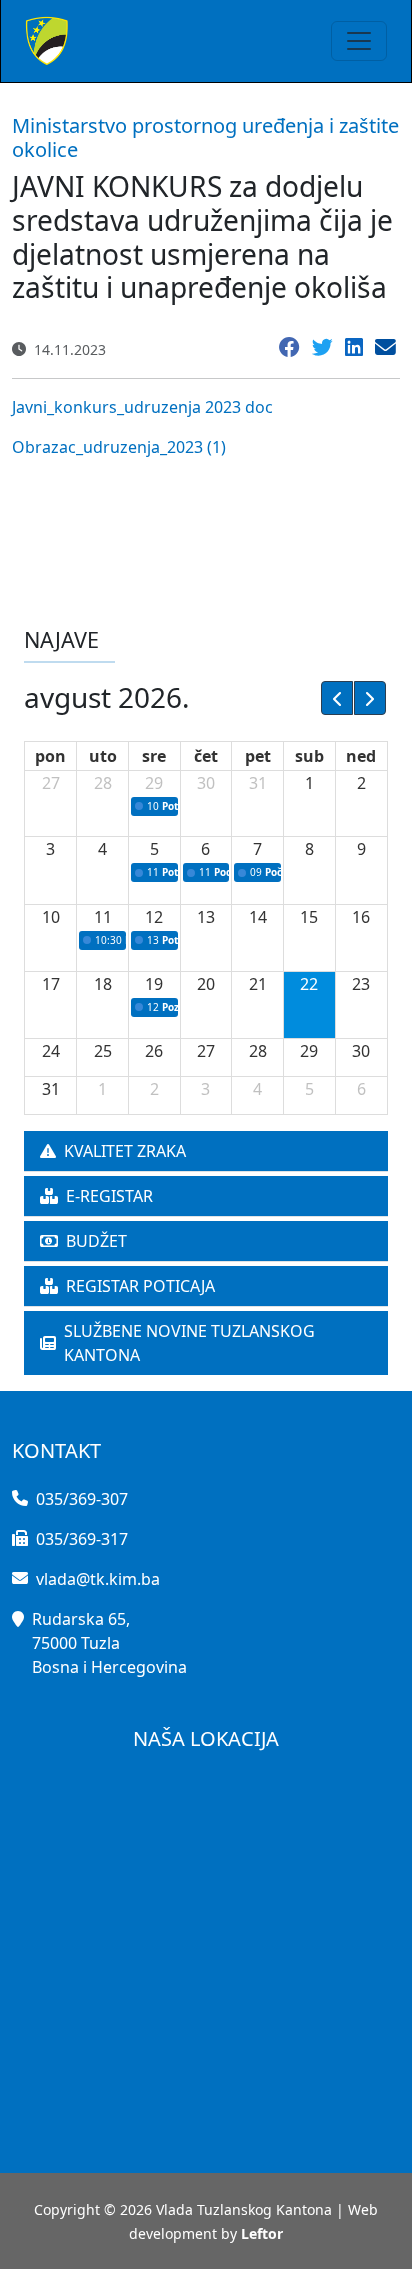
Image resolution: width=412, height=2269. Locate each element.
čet (206, 756)
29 (154, 783)
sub (309, 756)
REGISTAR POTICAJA (140, 1286)
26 (154, 1051)
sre (154, 756)
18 (103, 984)
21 (258, 984)
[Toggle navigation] (359, 41)
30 (206, 783)
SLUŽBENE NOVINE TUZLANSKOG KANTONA (189, 1343)
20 (206, 984)
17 (51, 984)
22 (309, 984)
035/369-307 (82, 1499)
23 (361, 984)
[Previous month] (337, 698)
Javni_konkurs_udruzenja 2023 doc (142, 407)
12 (154, 917)
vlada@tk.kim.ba (98, 1579)
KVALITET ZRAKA (125, 1151)
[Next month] (370, 698)
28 (103, 783)
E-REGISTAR (109, 1196)
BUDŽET (96, 1241)
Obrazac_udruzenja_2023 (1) (119, 447)
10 (51, 917)
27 (51, 783)
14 (258, 917)
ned (361, 756)
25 (103, 1051)
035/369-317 (82, 1539)
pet (258, 756)
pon (50, 756)
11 (103, 917)
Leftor (262, 2233)
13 (206, 917)
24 (51, 1051)
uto (103, 756)
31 (258, 783)
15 (309, 917)
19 (154, 984)
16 (361, 917)
